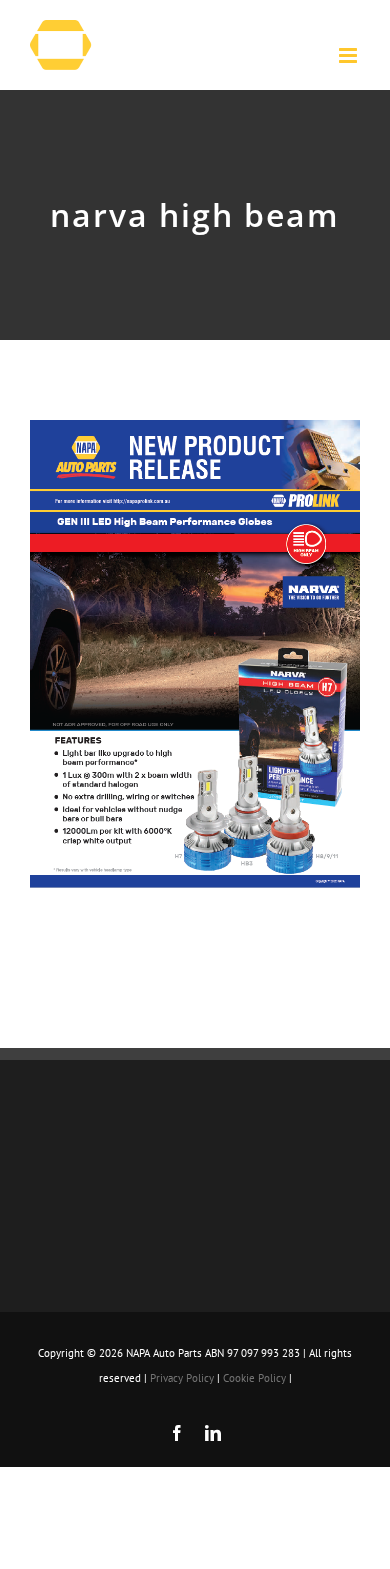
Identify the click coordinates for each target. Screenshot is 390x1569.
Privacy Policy (182, 1378)
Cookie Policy (254, 1378)
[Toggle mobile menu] (349, 55)
